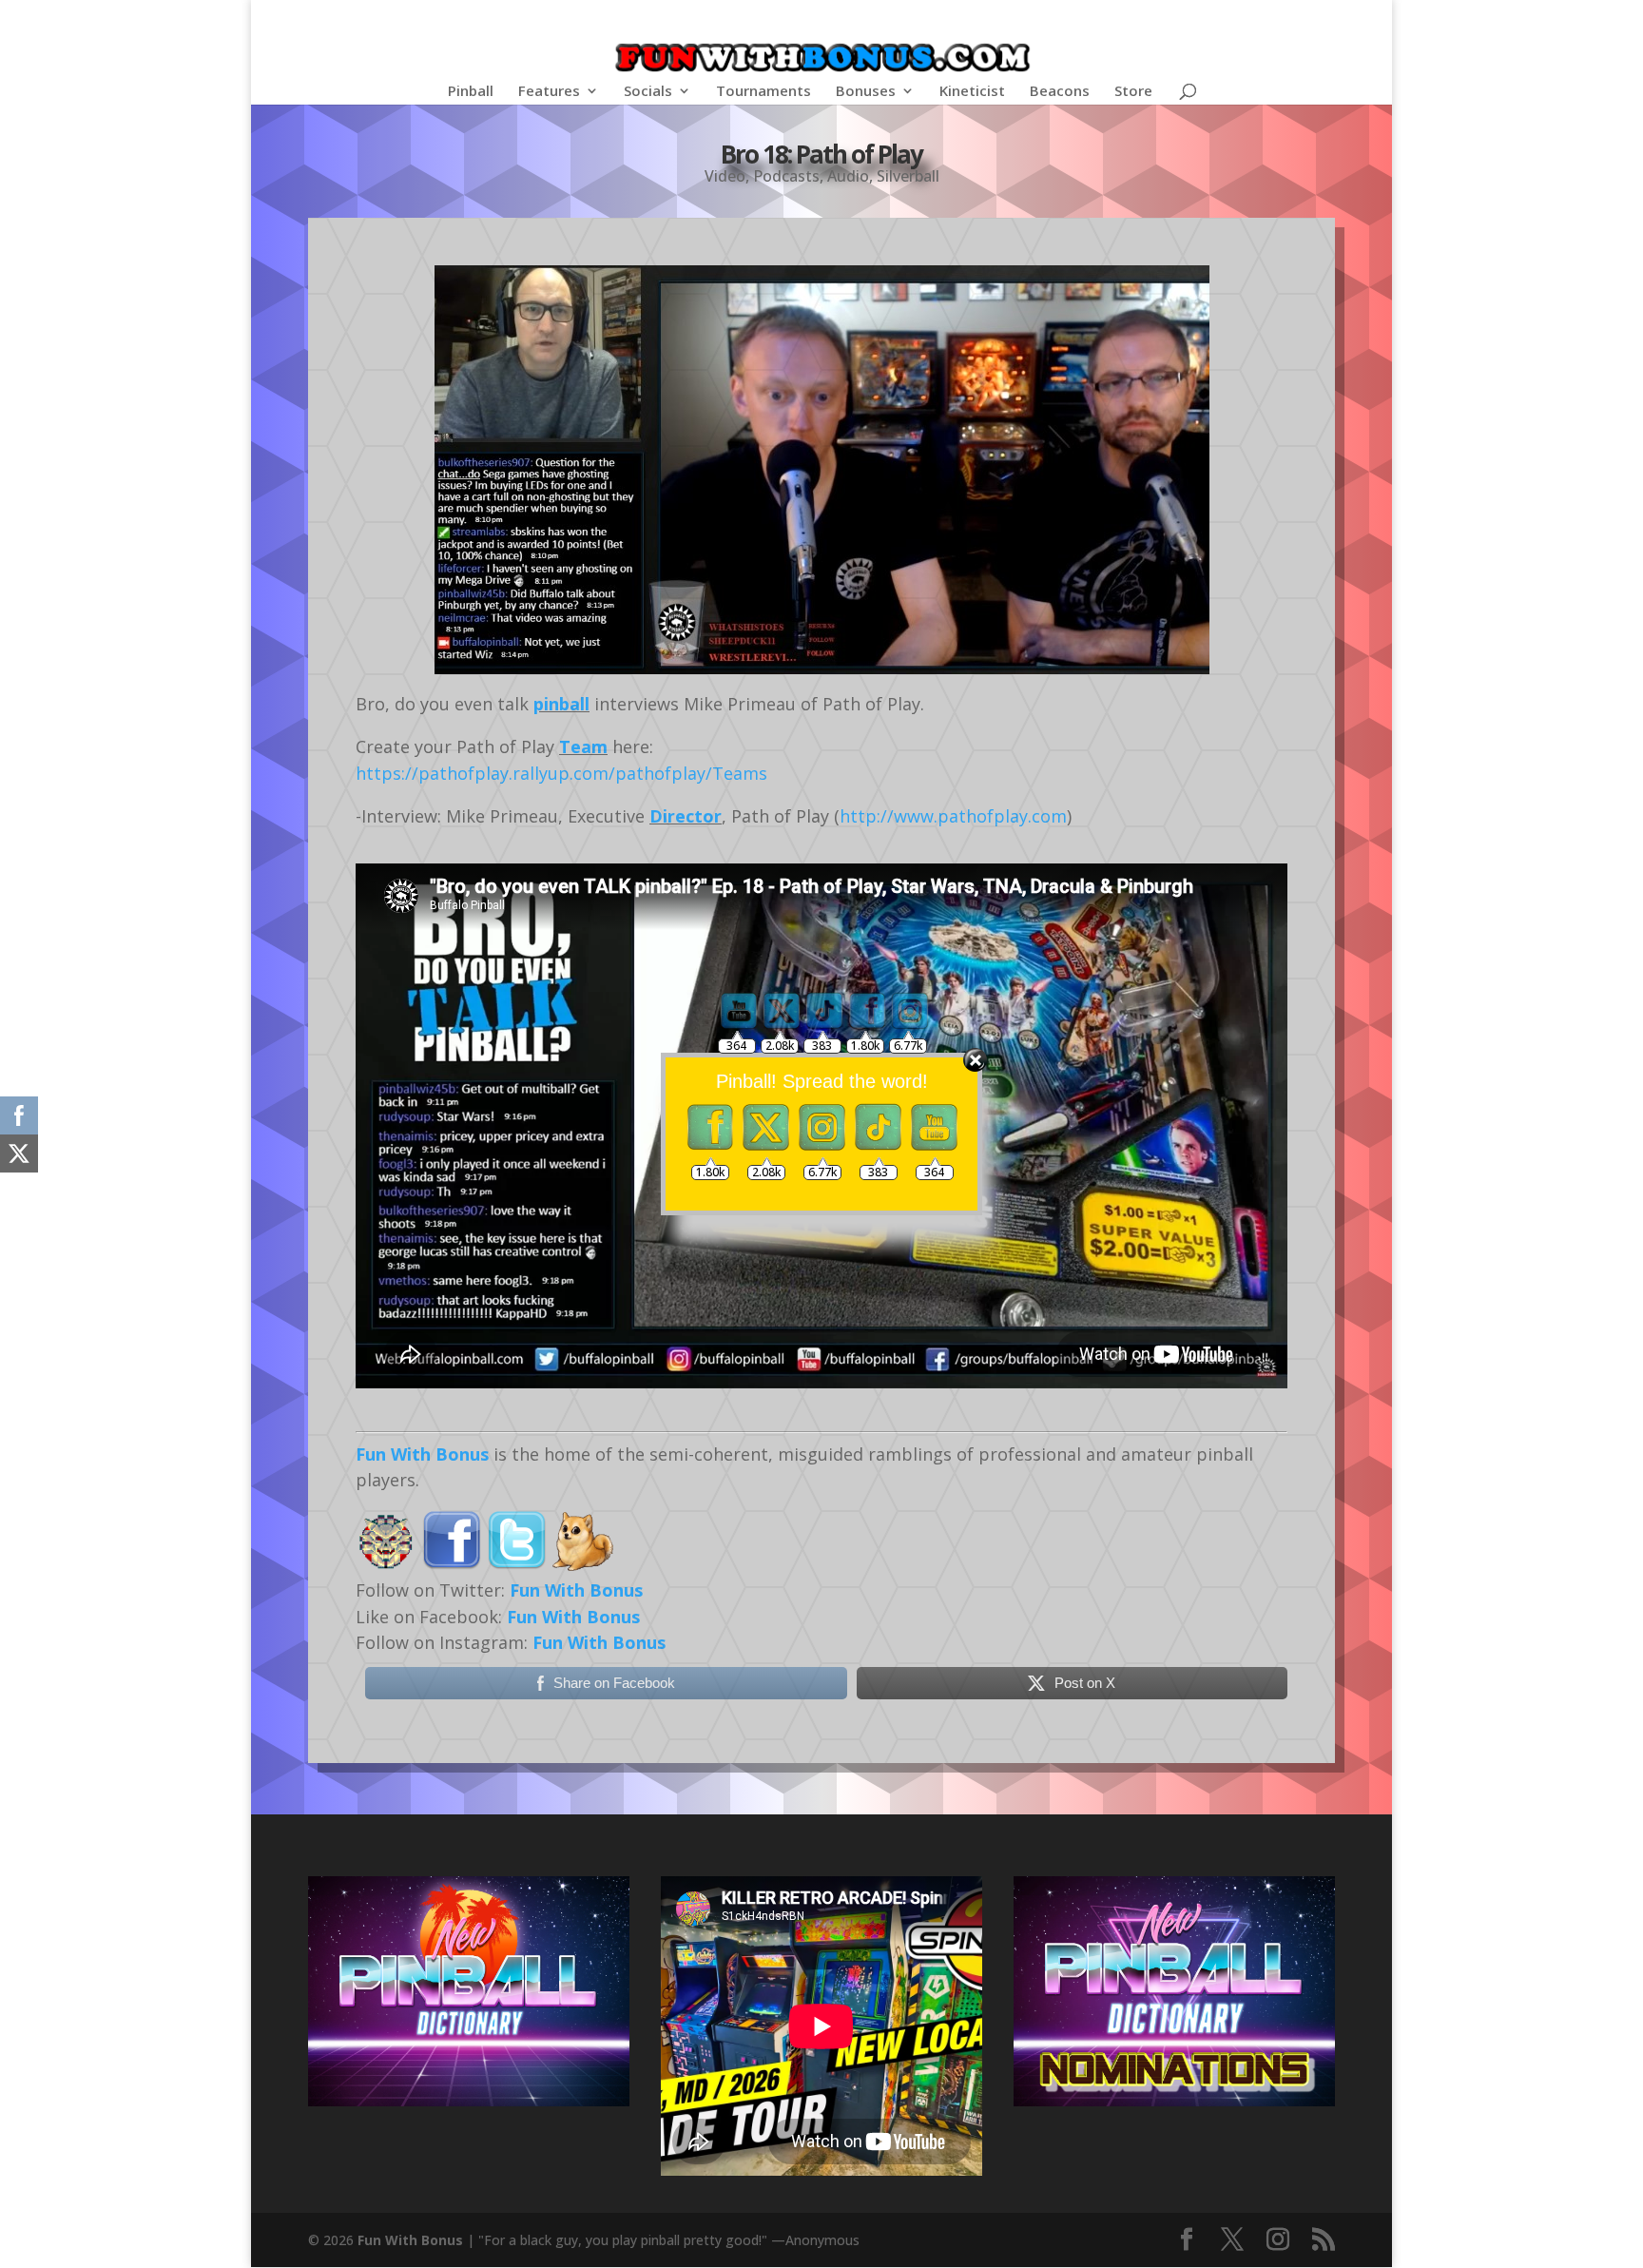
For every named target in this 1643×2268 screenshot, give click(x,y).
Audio (848, 176)
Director (686, 816)
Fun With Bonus (422, 1454)
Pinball (471, 92)
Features (549, 92)
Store (1133, 92)
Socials (648, 92)
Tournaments (764, 92)
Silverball (908, 176)
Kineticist (972, 92)
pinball (561, 704)
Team (583, 746)
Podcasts (786, 176)
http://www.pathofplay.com (953, 816)
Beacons (1060, 92)
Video (725, 176)
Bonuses (866, 92)
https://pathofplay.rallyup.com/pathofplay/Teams (561, 773)
